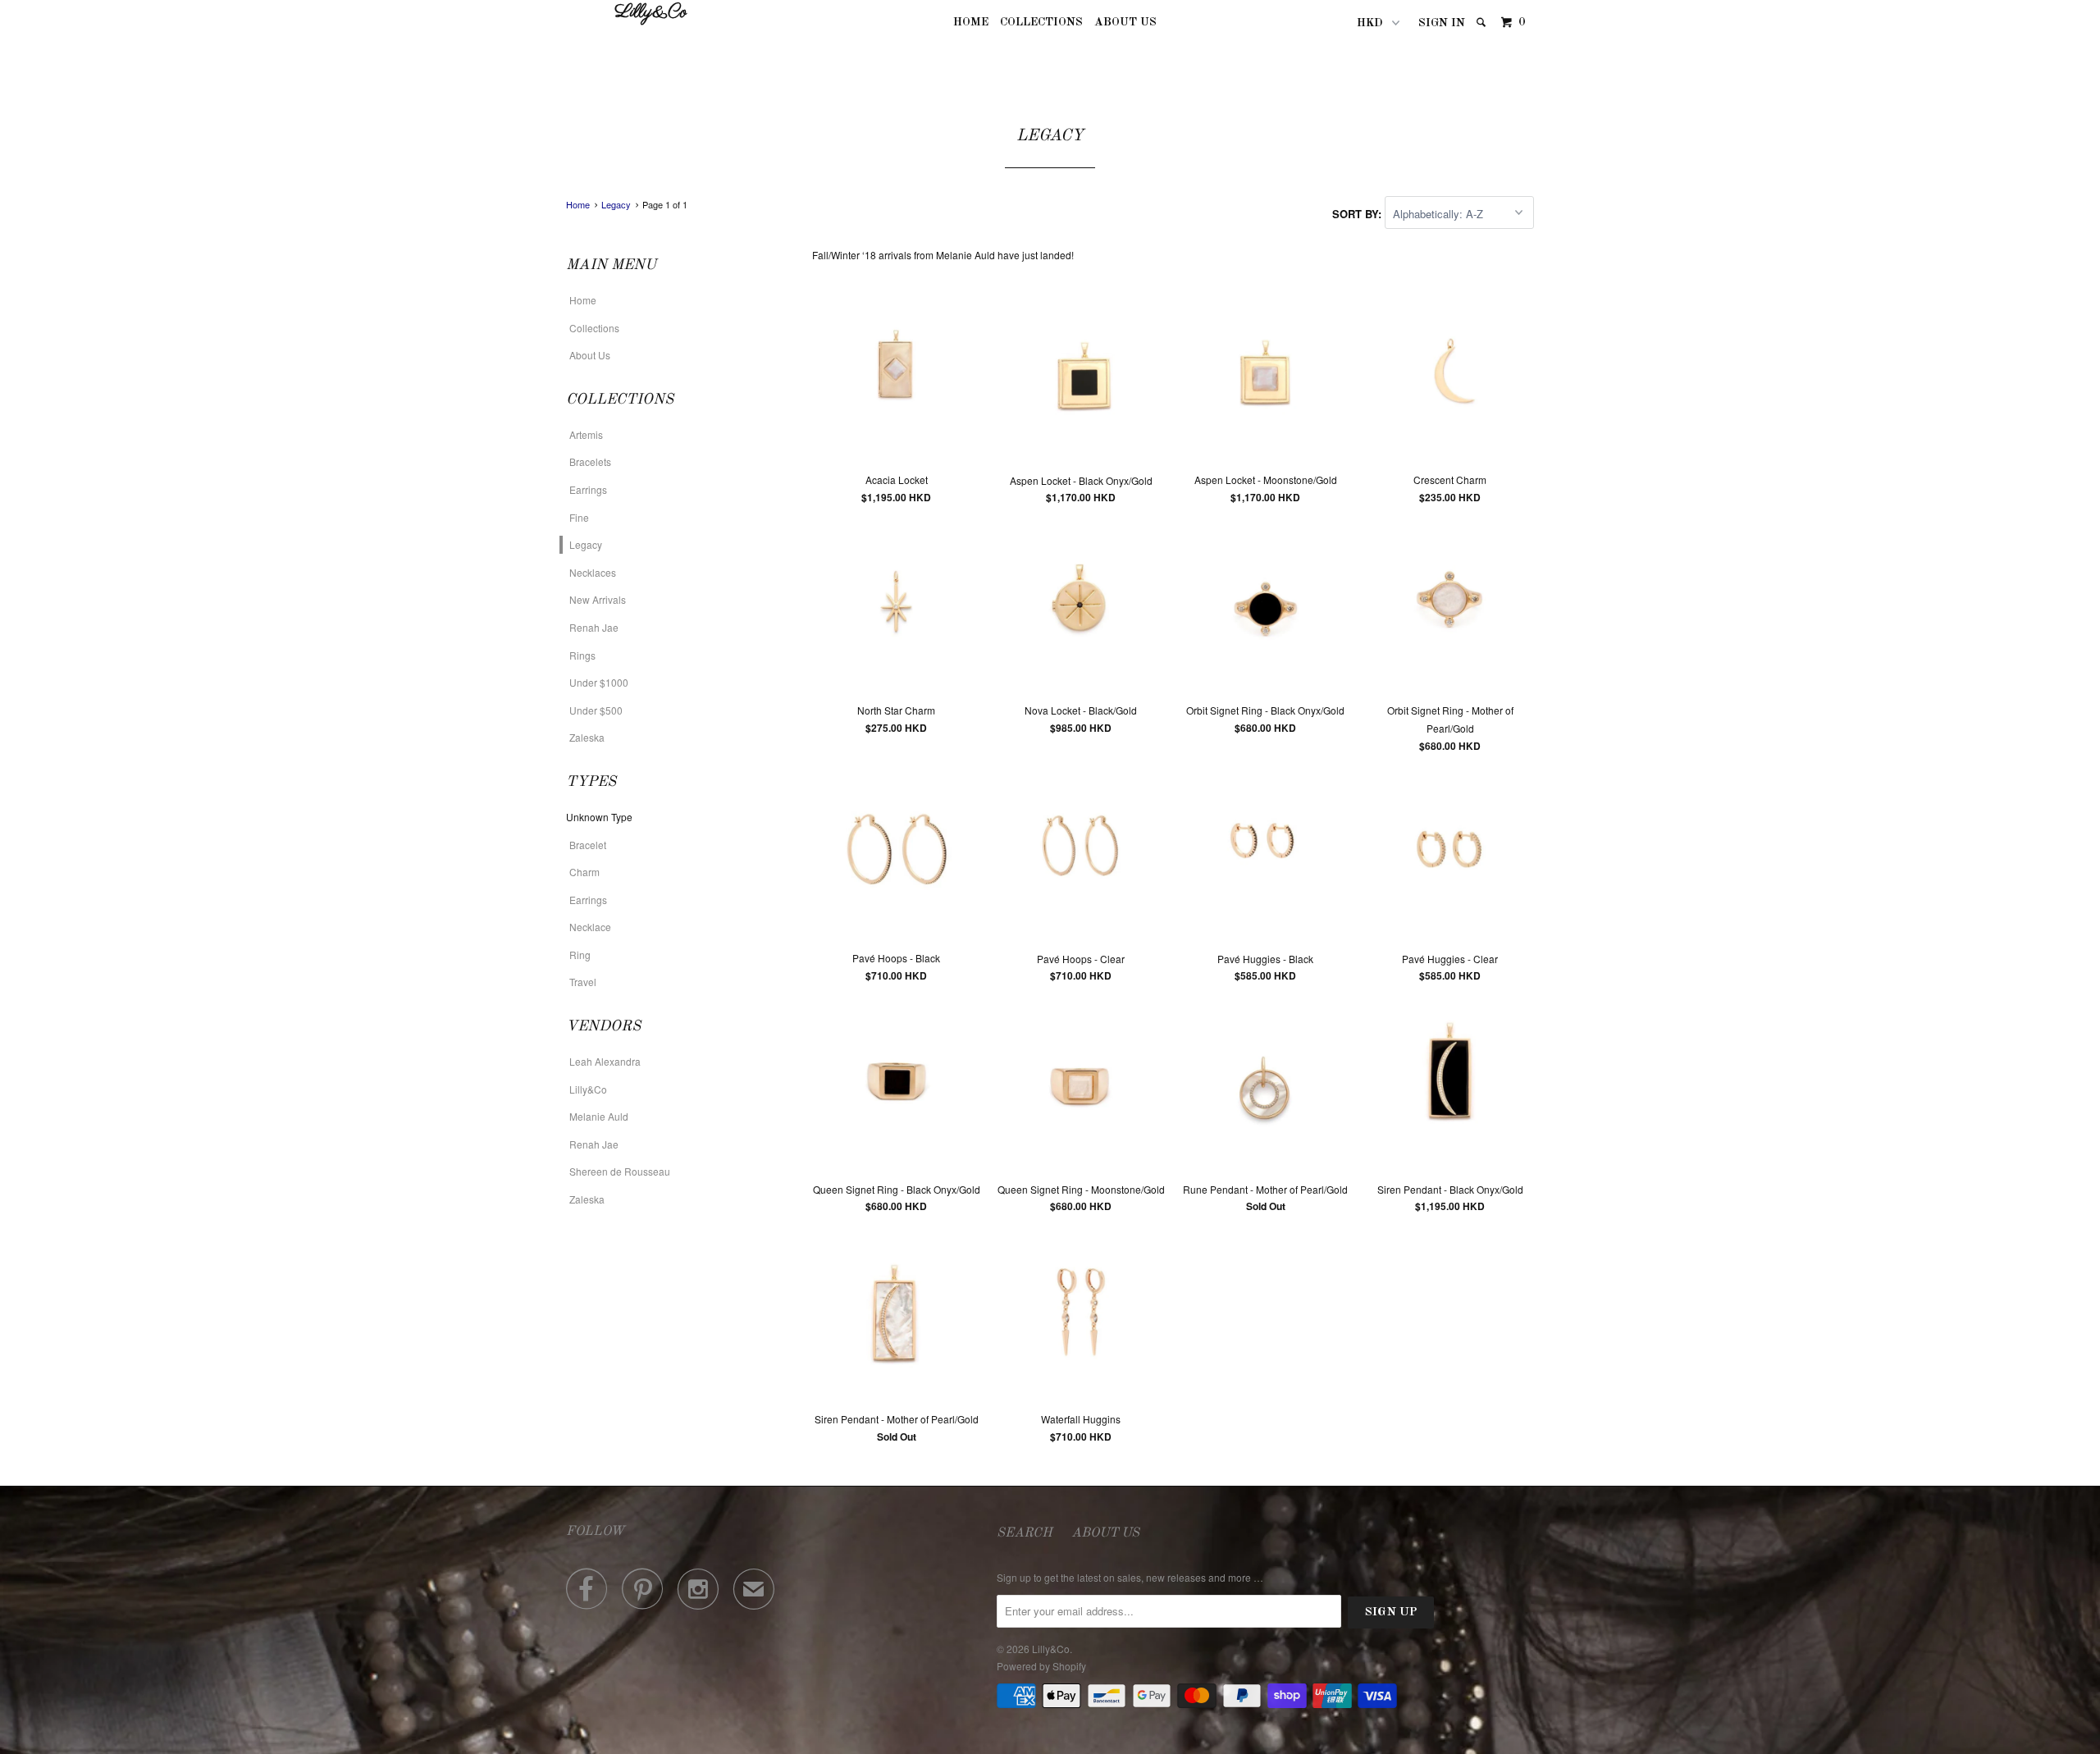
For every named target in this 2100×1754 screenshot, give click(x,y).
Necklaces (593, 572)
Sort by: (1358, 214)
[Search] (1482, 23)
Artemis (586, 434)
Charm (584, 872)
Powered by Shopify (1041, 1666)
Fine (579, 517)
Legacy (586, 544)
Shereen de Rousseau (620, 1171)
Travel (583, 982)
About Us (1125, 22)
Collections (1041, 22)
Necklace (590, 927)
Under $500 (596, 710)
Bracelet (588, 845)
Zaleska (587, 737)
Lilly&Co (651, 13)
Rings (582, 655)
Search (1025, 1533)
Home (971, 22)
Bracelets (590, 461)
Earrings (588, 489)
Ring (580, 955)
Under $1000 (599, 682)
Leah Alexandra (605, 1061)
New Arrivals (598, 599)
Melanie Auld (599, 1116)
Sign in (1442, 23)
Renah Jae (594, 627)
